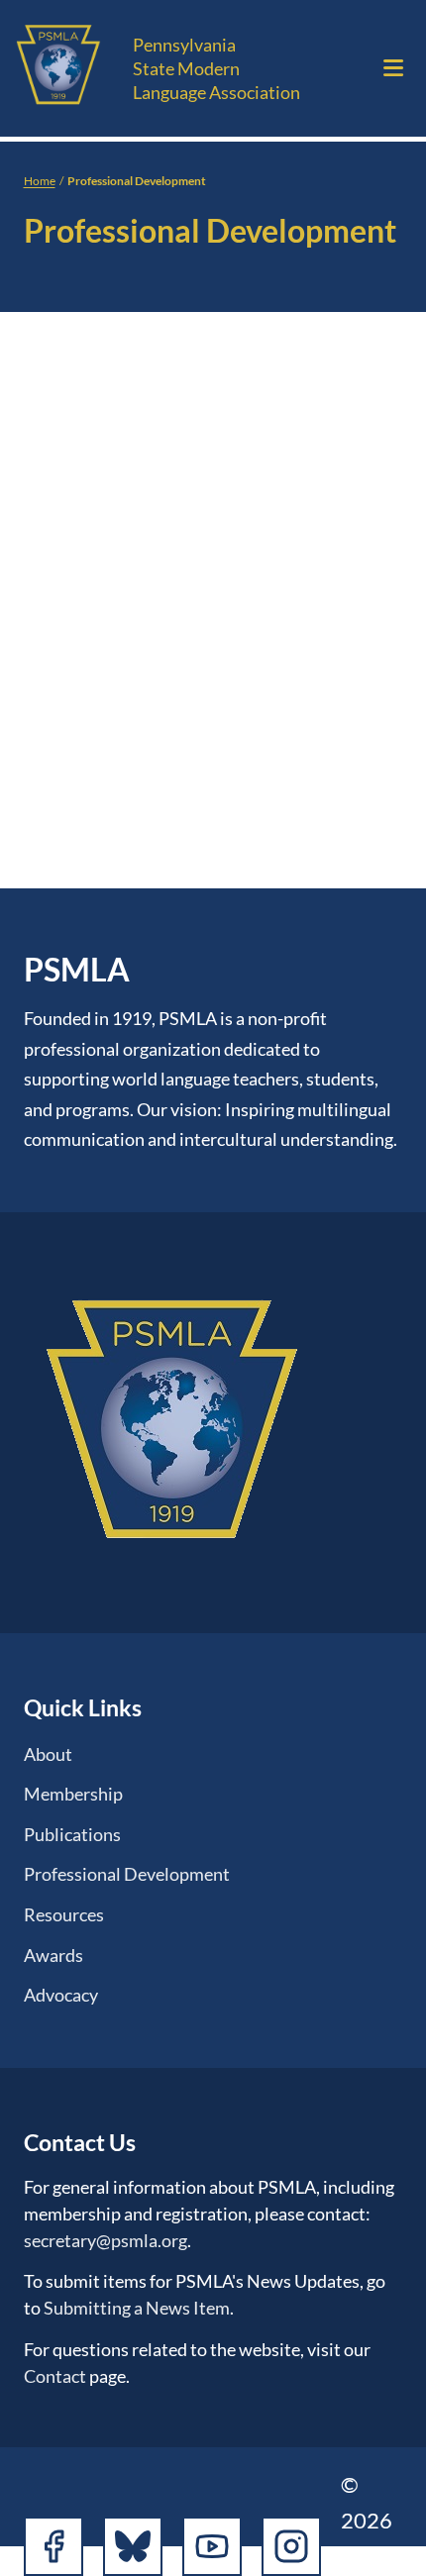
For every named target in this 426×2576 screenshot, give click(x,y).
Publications (72, 1834)
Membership (73, 1794)
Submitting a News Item (137, 2308)
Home (40, 181)
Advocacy (61, 1995)
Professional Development (127, 1874)
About (48, 1754)
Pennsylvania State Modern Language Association (216, 68)
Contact (55, 2376)
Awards (53, 1955)
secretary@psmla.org (106, 2240)
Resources (64, 1914)
